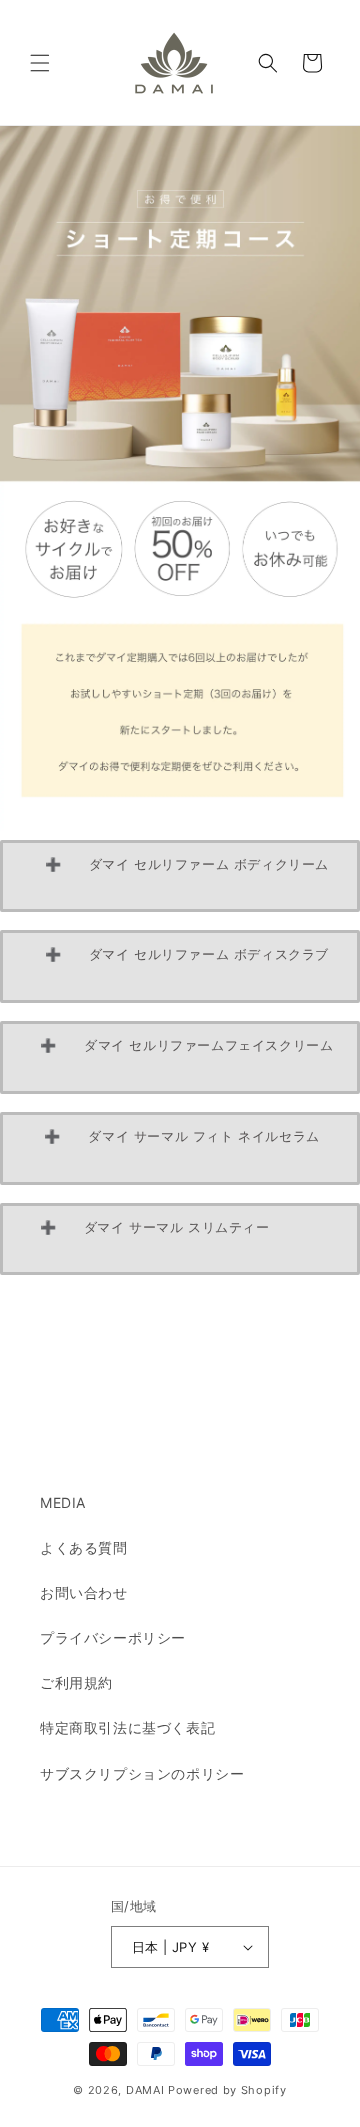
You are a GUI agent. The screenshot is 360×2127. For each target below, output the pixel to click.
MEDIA (63, 1502)
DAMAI (147, 2090)
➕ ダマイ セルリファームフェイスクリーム (189, 1057)
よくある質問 (84, 1547)
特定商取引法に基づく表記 (127, 1727)
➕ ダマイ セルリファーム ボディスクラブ (189, 966)
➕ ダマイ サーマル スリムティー (180, 1239)
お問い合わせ (84, 1592)
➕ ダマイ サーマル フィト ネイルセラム (180, 1148)
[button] (40, 63)
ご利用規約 (76, 1682)
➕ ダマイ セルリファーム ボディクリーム (189, 876)
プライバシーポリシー (113, 1637)
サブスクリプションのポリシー (142, 1773)
